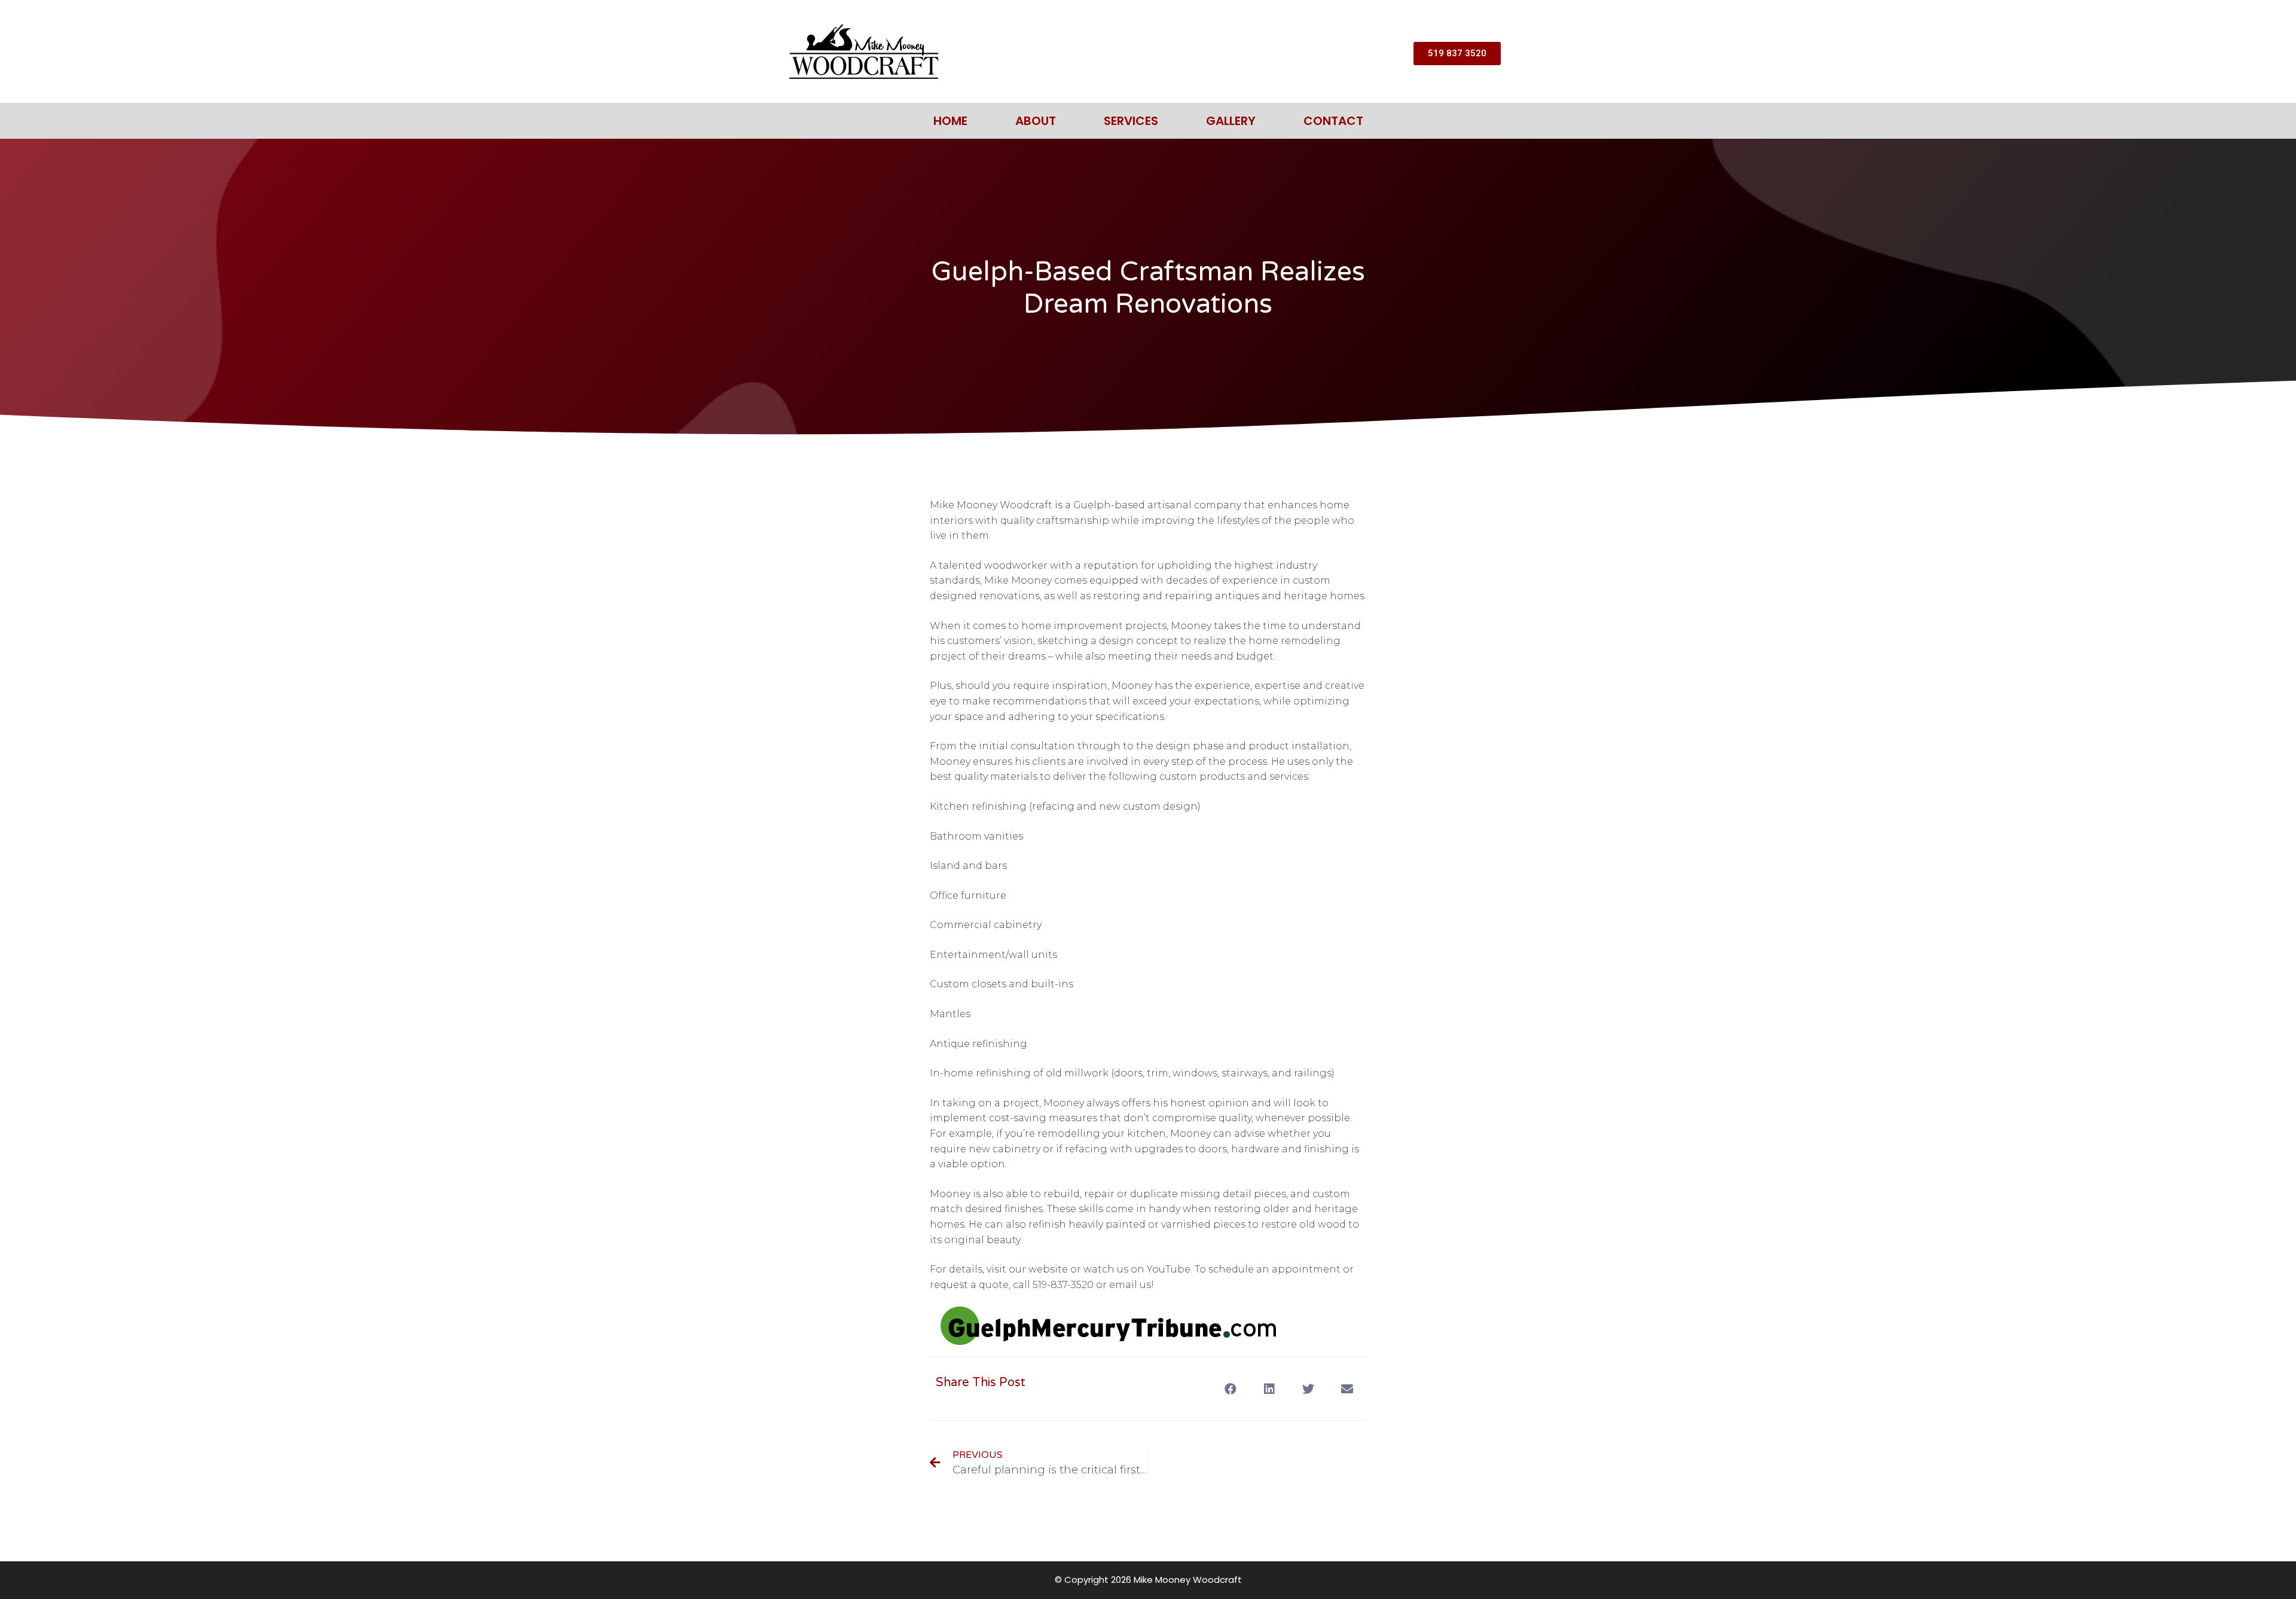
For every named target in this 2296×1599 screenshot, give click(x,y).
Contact (1333, 121)
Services (1131, 121)
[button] (1230, 1389)
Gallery (1231, 121)
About (1036, 121)
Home (950, 121)
